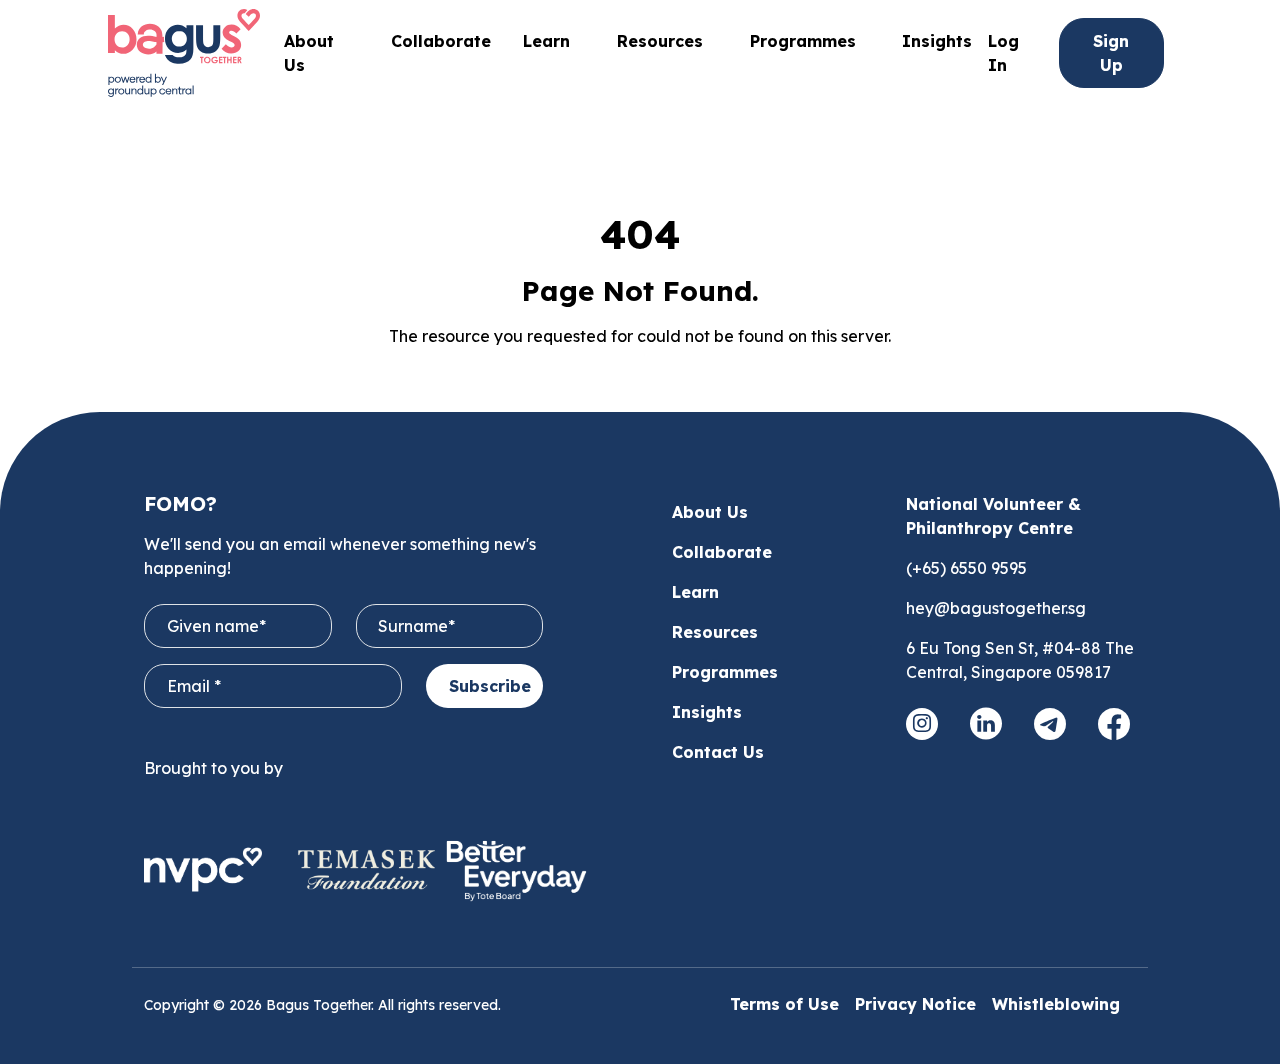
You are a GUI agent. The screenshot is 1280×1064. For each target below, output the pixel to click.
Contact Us (718, 752)
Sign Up (1111, 53)
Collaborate (441, 41)
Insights (937, 41)
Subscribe (490, 686)
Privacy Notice (915, 1004)
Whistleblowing (1056, 1004)
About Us (710, 512)
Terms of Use (784, 1004)
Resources (715, 632)
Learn (695, 592)
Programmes (803, 41)
